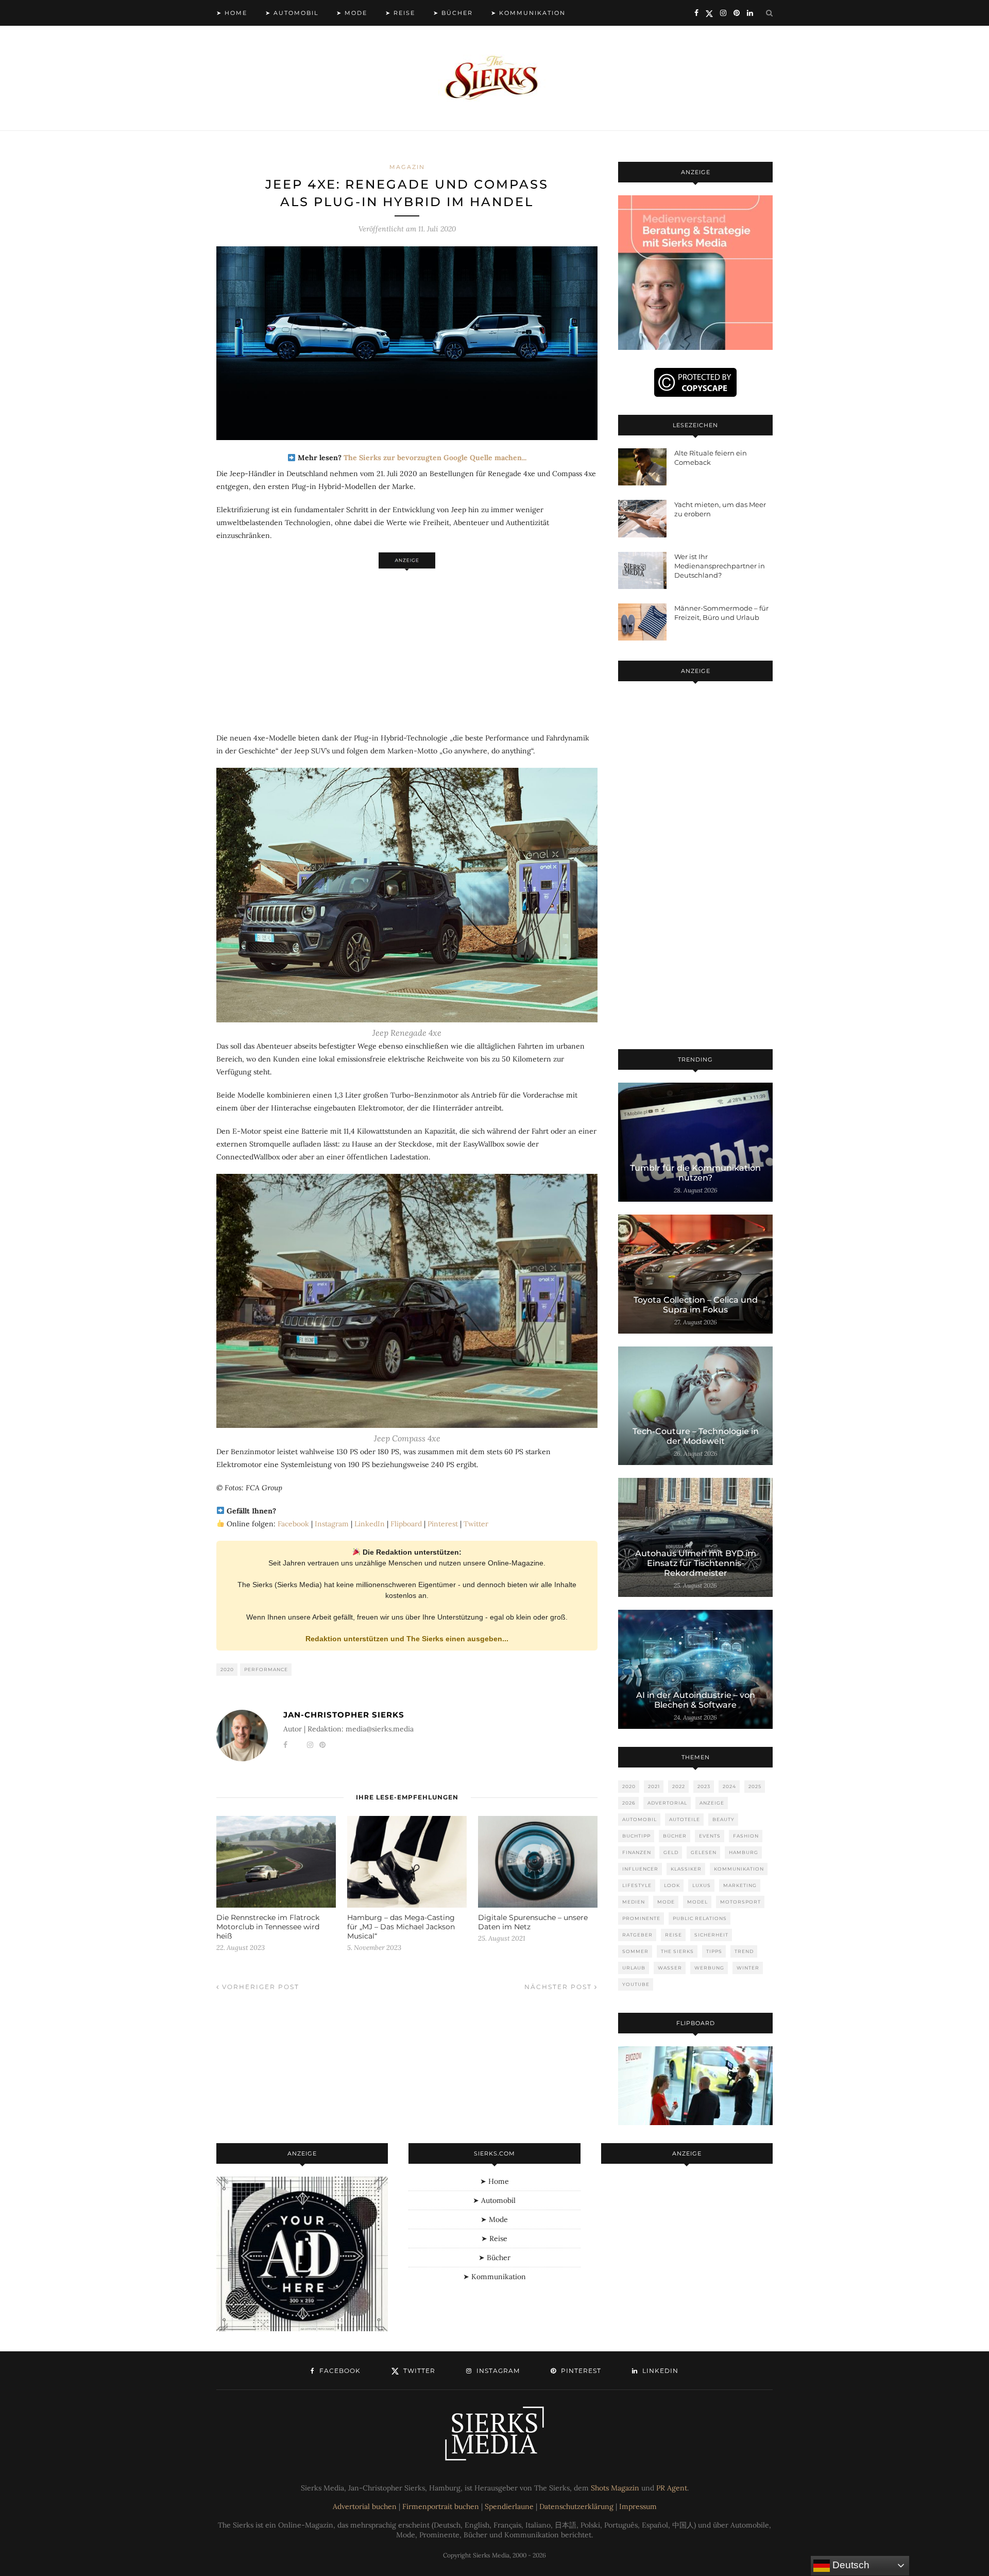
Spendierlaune (509, 2506)
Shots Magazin (615, 2488)
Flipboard (406, 1524)
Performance (266, 1669)
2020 (227, 1669)
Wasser (670, 1968)
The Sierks (677, 1951)
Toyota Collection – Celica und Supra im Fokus (696, 1305)
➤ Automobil (292, 13)
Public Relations (700, 1918)
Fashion (746, 1836)
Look (672, 1885)
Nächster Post (559, 1987)
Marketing (740, 1885)
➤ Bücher (453, 13)
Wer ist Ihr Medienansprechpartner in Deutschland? (720, 566)
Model (697, 1902)
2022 (679, 1786)
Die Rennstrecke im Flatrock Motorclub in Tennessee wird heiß (268, 1927)
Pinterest (443, 1524)
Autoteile (685, 1819)
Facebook (293, 1524)
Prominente (641, 1918)
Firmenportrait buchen (441, 2506)
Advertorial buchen (365, 2506)
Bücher (675, 1836)
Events (710, 1836)
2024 (729, 1786)
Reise (673, 1935)
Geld (671, 1852)
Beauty (723, 1819)
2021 (654, 1786)
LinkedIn (370, 1524)
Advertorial (667, 1803)
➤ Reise (400, 13)
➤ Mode (352, 13)
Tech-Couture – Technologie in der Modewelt (696, 1436)
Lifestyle (637, 1885)
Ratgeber (637, 1935)
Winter (748, 1968)
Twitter (476, 1524)
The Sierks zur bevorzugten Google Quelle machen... (435, 458)
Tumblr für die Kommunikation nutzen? (695, 1173)
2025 (755, 1786)
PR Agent (672, 2488)
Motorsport (740, 1902)
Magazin (407, 167)
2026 (629, 1803)
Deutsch (850, 2565)
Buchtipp (636, 1836)
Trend (744, 1951)
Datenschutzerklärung (576, 2506)
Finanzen (637, 1852)
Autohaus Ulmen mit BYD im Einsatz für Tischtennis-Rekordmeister (696, 1563)
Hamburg (744, 1852)
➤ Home (232, 13)
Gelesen (704, 1852)
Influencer (640, 1869)
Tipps (714, 1951)
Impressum (638, 2506)
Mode (666, 1902)
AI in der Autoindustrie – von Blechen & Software (696, 1700)
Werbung (709, 1968)
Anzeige (712, 1803)
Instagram (332, 1524)
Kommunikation (739, 1869)
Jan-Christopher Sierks (344, 1715)
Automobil (640, 1819)
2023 (704, 1786)
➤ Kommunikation (528, 13)
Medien (634, 1902)
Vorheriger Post (259, 1987)
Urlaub (634, 1968)
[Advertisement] (407, 645)
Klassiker (686, 1869)
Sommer (635, 1951)
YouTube (636, 1984)
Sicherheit (711, 1935)
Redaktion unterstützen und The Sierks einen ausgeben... (407, 1639)
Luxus (702, 1885)
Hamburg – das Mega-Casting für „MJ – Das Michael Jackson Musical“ (401, 1927)
